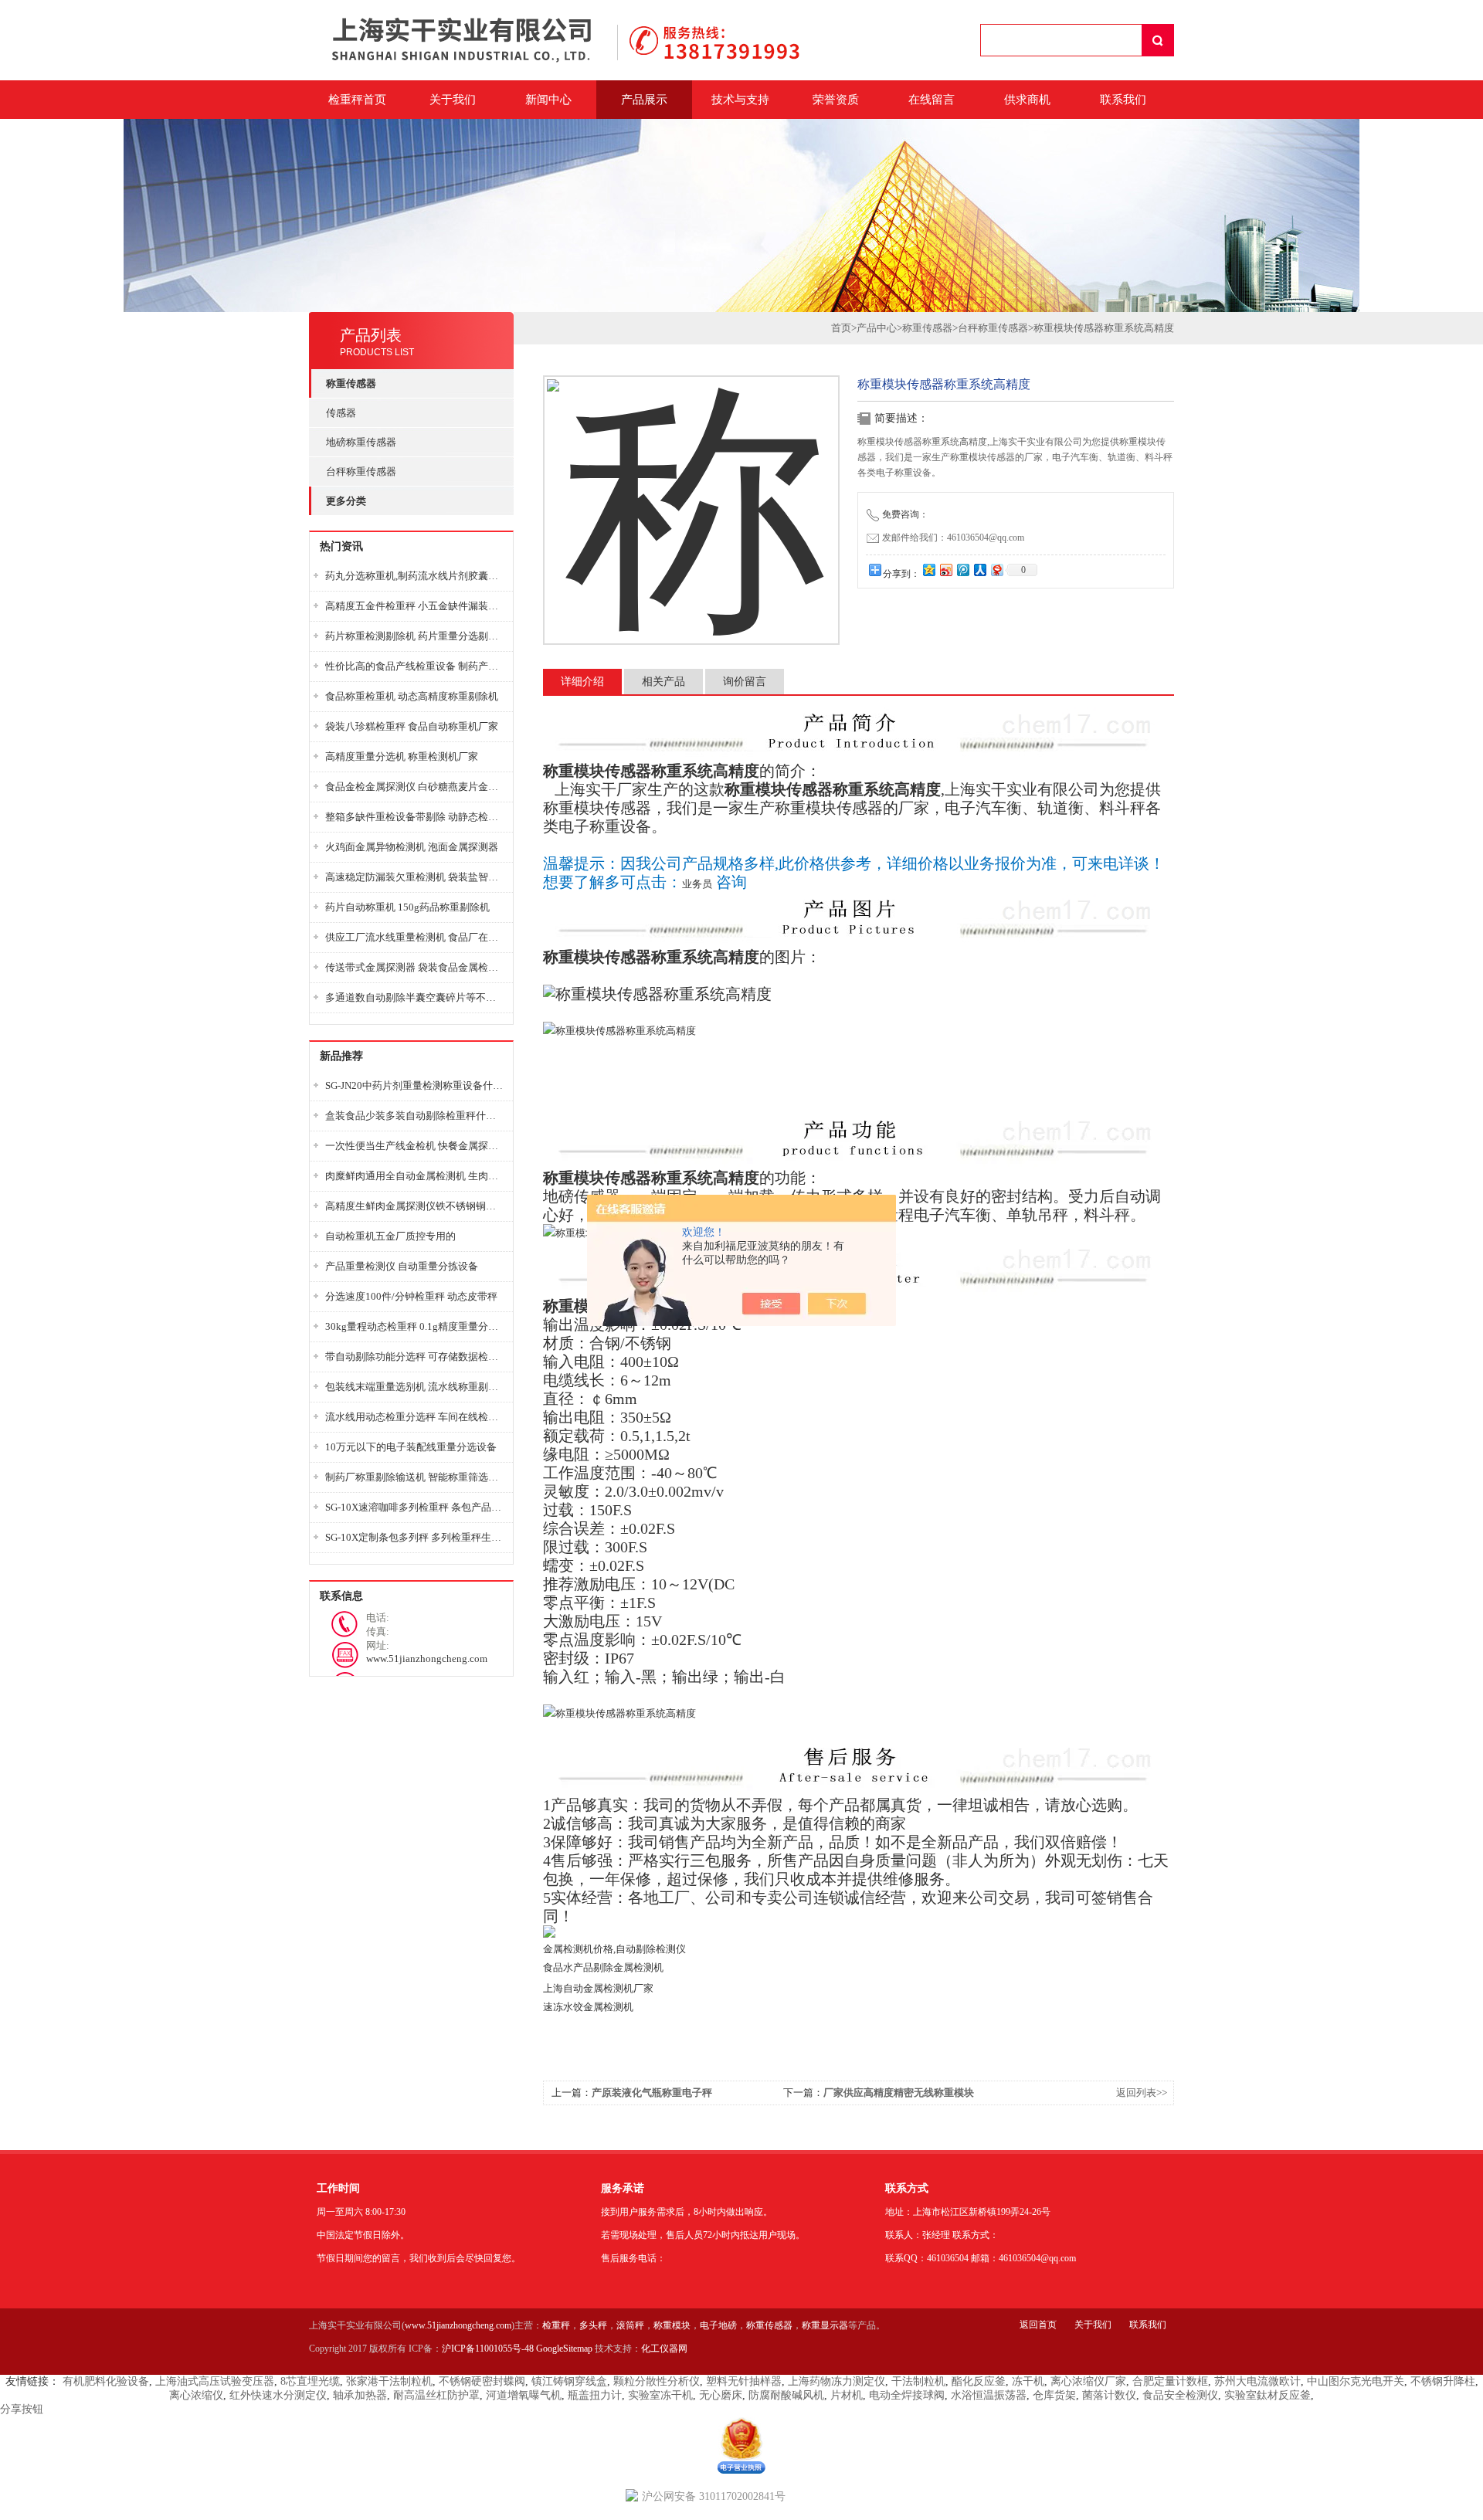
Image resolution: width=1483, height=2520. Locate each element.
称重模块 (672, 2325)
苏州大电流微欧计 (1257, 2381)
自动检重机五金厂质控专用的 (390, 1236)
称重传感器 (927, 328)
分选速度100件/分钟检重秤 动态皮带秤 (411, 1296)
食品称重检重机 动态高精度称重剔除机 (412, 696)
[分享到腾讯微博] (962, 570)
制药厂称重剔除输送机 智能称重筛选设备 (415, 1477)
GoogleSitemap (564, 2349)
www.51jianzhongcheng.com (458, 2325)
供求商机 (1027, 100)
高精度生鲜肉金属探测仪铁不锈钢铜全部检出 (415, 1206)
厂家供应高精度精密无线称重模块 (899, 2093)
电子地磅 (718, 2325)
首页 (841, 328)
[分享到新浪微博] (945, 570)
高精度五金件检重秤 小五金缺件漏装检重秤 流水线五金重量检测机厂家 (415, 606)
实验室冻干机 (660, 2395)
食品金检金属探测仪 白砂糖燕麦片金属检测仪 (415, 787)
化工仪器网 (664, 2349)
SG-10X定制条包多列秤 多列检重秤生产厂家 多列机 (415, 1537)
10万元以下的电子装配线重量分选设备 (411, 1447)
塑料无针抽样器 (744, 2381)
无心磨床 (721, 2395)
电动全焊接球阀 (907, 2395)
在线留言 (932, 100)
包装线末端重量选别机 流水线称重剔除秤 (415, 1387)
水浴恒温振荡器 (989, 2395)
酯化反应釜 (979, 2381)
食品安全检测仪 (1180, 2395)
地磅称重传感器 (361, 442)
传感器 (341, 413)
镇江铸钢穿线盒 (569, 2381)
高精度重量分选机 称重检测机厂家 (402, 756)
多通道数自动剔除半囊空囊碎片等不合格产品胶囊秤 (415, 997)
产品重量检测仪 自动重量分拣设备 (402, 1266)
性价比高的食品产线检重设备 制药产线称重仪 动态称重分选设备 (415, 666)
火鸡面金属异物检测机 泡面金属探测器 (412, 847)
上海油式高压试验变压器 (215, 2381)
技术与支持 (740, 100)
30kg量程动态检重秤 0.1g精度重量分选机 (415, 1326)
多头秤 (593, 2325)
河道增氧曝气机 (524, 2395)
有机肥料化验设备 (106, 2381)
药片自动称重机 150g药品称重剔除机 (407, 907)
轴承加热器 (360, 2395)
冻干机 (1028, 2381)
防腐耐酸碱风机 (786, 2395)
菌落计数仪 (1109, 2395)
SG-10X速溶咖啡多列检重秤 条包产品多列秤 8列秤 (415, 1507)
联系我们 (1123, 100)
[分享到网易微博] (996, 570)
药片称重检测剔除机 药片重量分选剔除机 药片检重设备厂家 (415, 636)
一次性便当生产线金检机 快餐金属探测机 (415, 1146)
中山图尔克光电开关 (1356, 2381)
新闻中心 (548, 100)
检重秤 (556, 2325)
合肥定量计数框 (1170, 2381)
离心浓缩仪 (196, 2395)
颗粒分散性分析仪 (657, 2381)
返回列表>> (1142, 2093)
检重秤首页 (357, 100)
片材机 (847, 2395)
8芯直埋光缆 (310, 2381)
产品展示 (644, 100)
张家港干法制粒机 (389, 2381)
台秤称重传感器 (361, 471)
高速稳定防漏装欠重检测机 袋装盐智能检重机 (415, 877)
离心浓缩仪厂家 (1088, 2381)
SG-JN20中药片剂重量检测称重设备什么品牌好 (415, 1085)
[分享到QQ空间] (928, 570)
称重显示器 (825, 2325)
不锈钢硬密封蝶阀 (482, 2381)
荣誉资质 (836, 100)
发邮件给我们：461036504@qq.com (953, 538)
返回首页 (1038, 2325)
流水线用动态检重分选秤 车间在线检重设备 (415, 1417)
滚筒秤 (630, 2325)
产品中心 (877, 328)
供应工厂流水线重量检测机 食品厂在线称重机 (415, 937)
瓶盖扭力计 (595, 2395)
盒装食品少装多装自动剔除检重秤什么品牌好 (415, 1116)
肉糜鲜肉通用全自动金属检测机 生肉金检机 (415, 1176)
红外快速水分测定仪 (278, 2395)
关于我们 (453, 100)
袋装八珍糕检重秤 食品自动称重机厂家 (412, 726)
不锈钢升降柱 (1443, 2381)
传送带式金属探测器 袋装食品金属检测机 (415, 967)
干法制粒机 (918, 2381)
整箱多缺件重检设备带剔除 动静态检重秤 (415, 817)
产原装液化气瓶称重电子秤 (652, 2093)
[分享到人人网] (979, 570)
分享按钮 (22, 2409)
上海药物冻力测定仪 (837, 2381)
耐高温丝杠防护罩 (436, 2395)
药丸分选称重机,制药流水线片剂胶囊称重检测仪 (415, 576)
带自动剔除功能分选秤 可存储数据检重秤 (415, 1357)
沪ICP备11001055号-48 (488, 2349)
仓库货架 (1054, 2395)
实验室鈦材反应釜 (1268, 2395)
